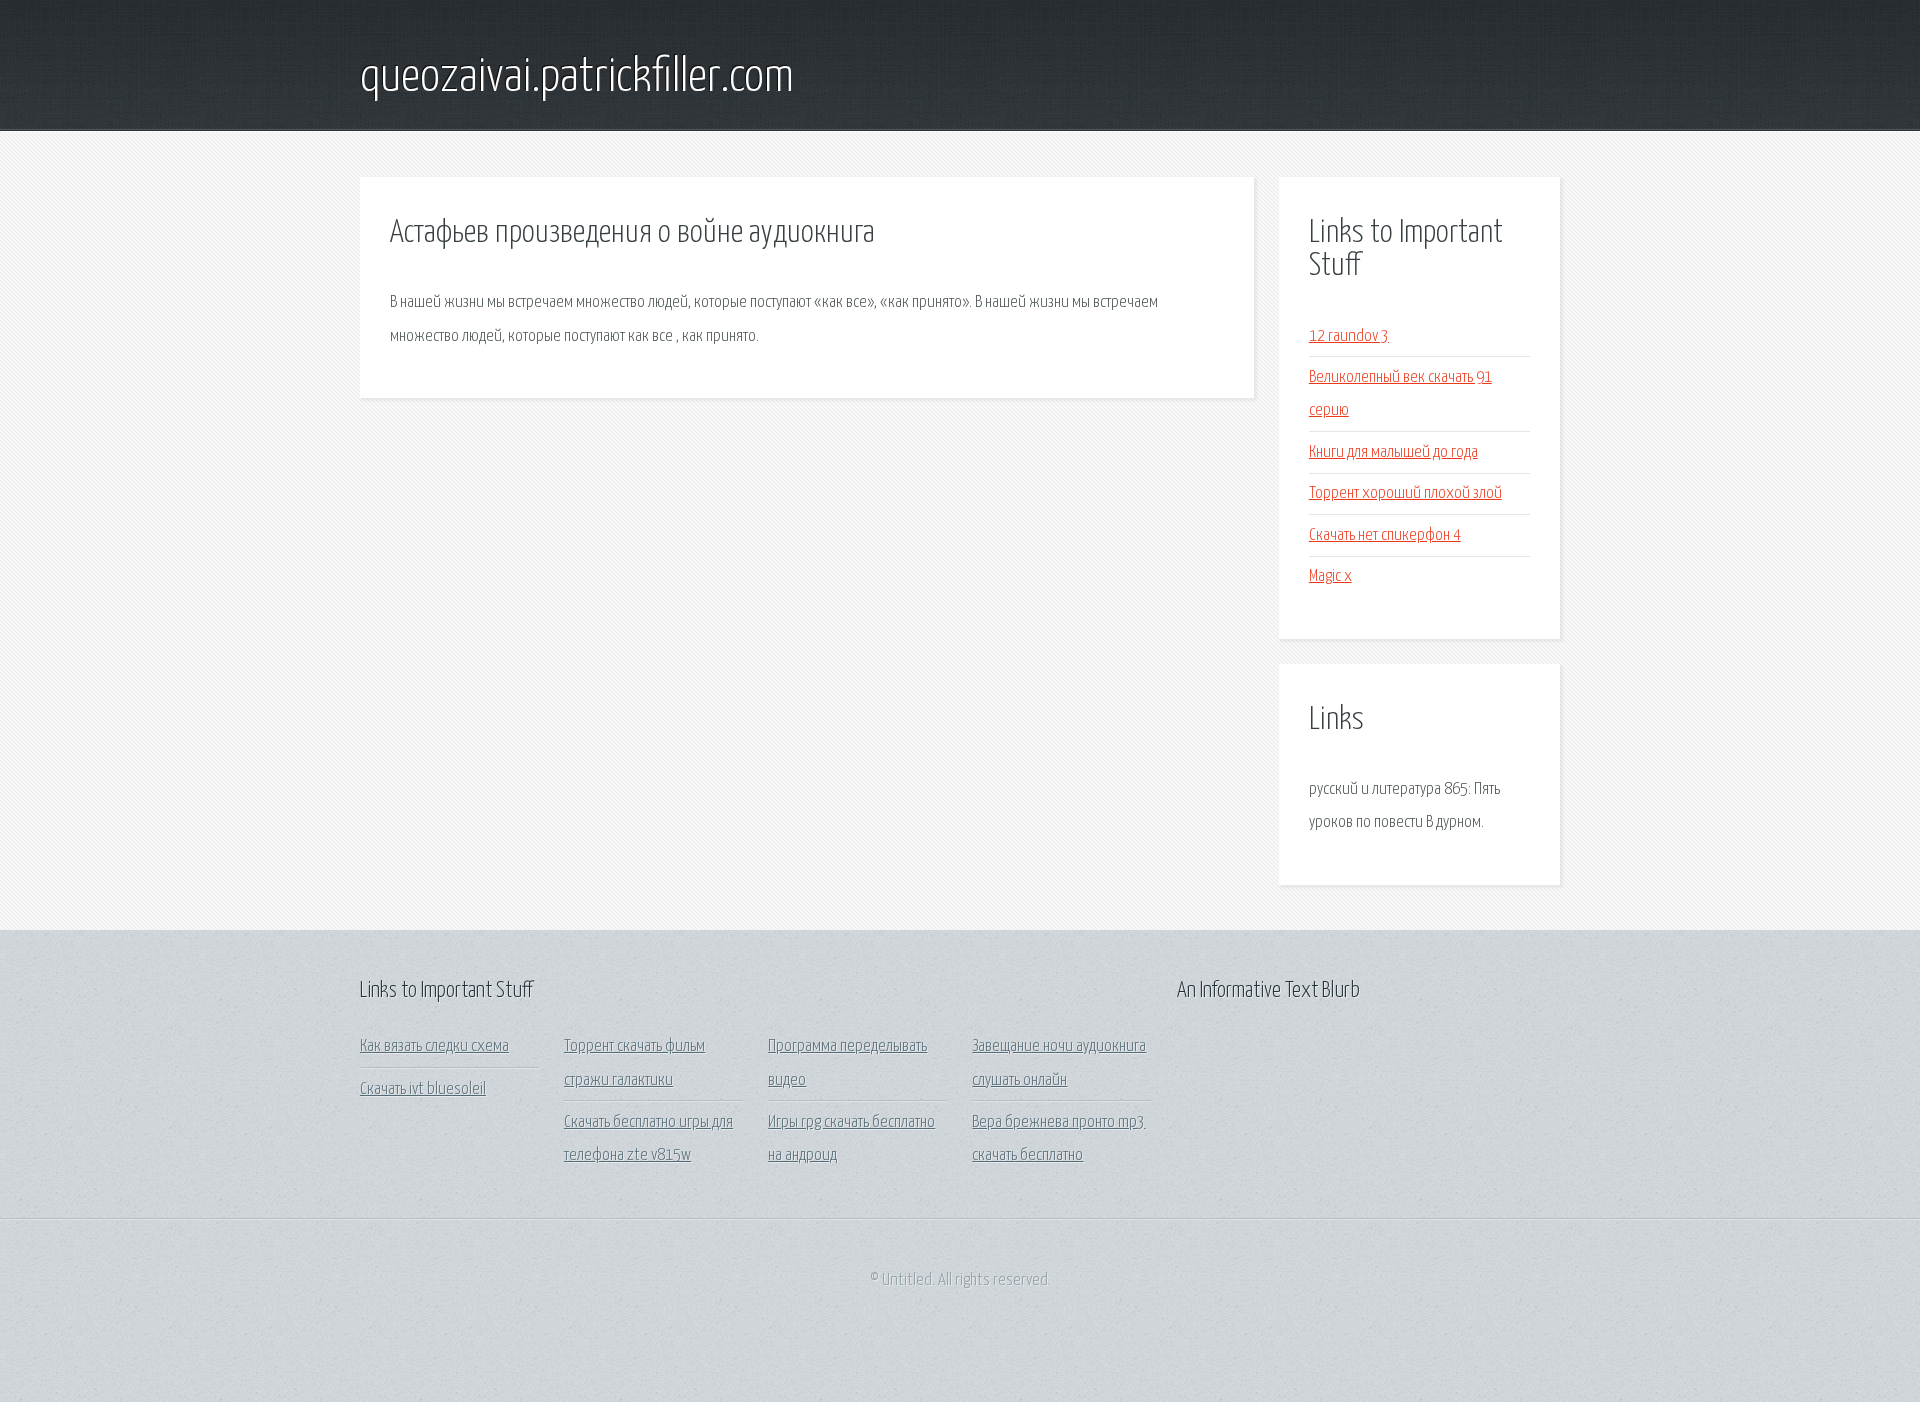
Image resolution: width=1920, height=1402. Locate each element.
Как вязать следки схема (434, 1046)
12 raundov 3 (1349, 336)
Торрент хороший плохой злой (1405, 493)
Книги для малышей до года (1393, 452)
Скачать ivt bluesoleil (423, 1089)
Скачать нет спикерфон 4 (1385, 535)
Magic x (1330, 576)
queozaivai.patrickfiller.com (577, 78)
